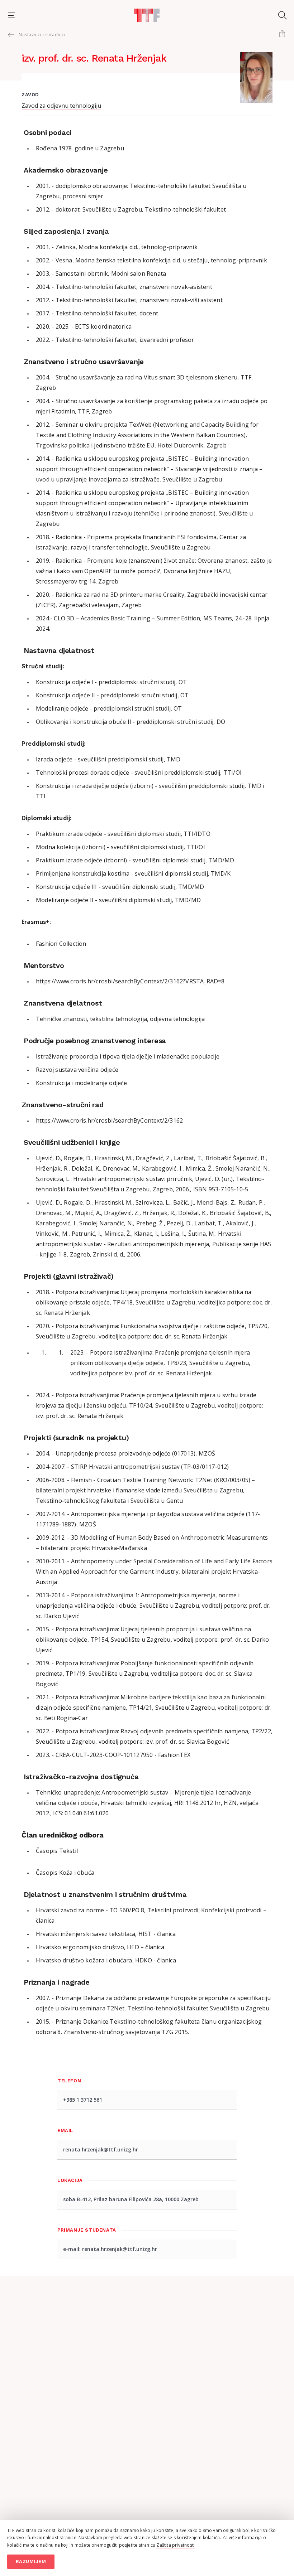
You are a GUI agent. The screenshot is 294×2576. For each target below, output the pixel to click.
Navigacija (11, 15)
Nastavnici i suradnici (42, 35)
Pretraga (283, 15)
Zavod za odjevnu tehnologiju (61, 106)
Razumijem (31, 2562)
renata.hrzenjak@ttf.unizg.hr (101, 2149)
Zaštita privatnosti (176, 2545)
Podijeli (282, 34)
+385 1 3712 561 (83, 2100)
